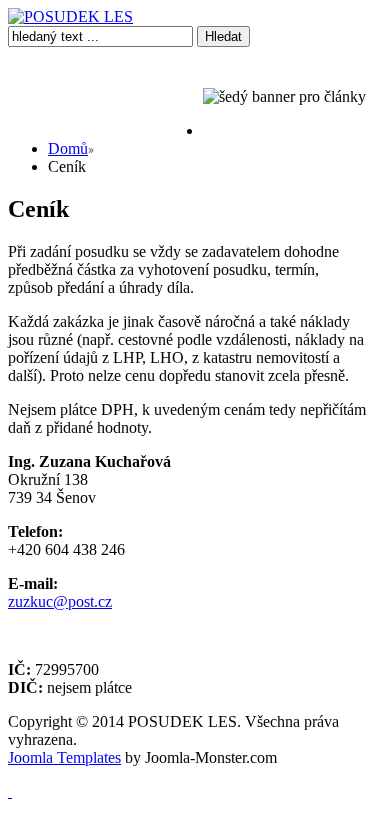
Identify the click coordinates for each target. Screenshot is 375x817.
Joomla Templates (64, 757)
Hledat (223, 36)
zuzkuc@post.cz (60, 601)
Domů (68, 148)
